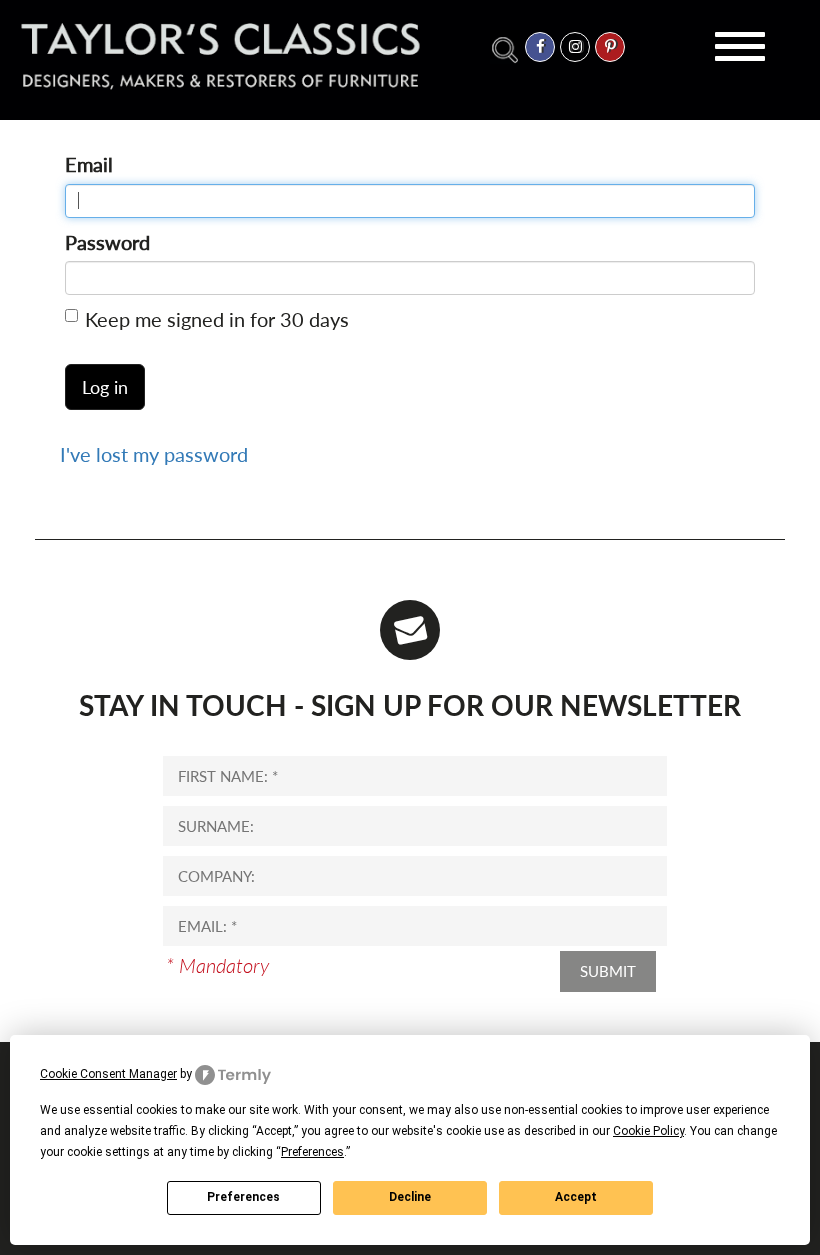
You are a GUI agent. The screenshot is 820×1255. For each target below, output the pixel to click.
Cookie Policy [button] (648, 1131)
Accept (576, 1197)
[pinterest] (610, 47)
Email (89, 164)
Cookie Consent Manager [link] (108, 1074)
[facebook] (540, 47)
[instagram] (575, 47)
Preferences (243, 1197)
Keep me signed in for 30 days (217, 319)
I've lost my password (154, 454)
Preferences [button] (312, 1152)
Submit (608, 971)
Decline (410, 1197)
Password (107, 242)
